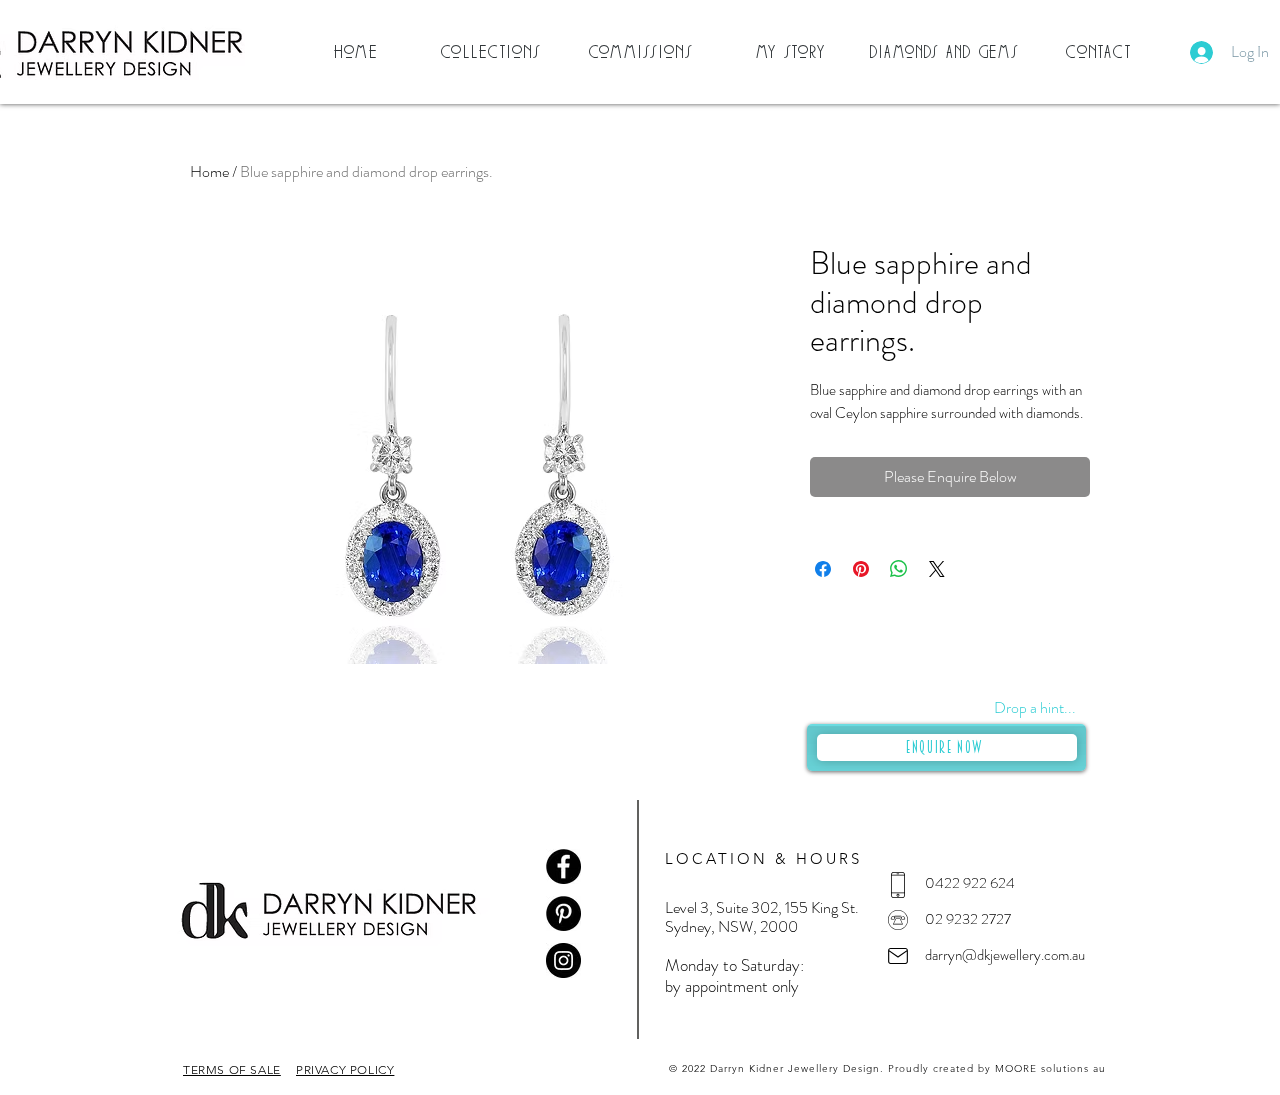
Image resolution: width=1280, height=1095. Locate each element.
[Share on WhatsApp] (899, 569)
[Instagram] (563, 960)
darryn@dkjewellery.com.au (1005, 955)
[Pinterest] (563, 913)
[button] (493, 52)
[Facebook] (563, 866)
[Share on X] (937, 569)
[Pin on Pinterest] (861, 569)
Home (209, 171)
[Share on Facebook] (823, 569)
